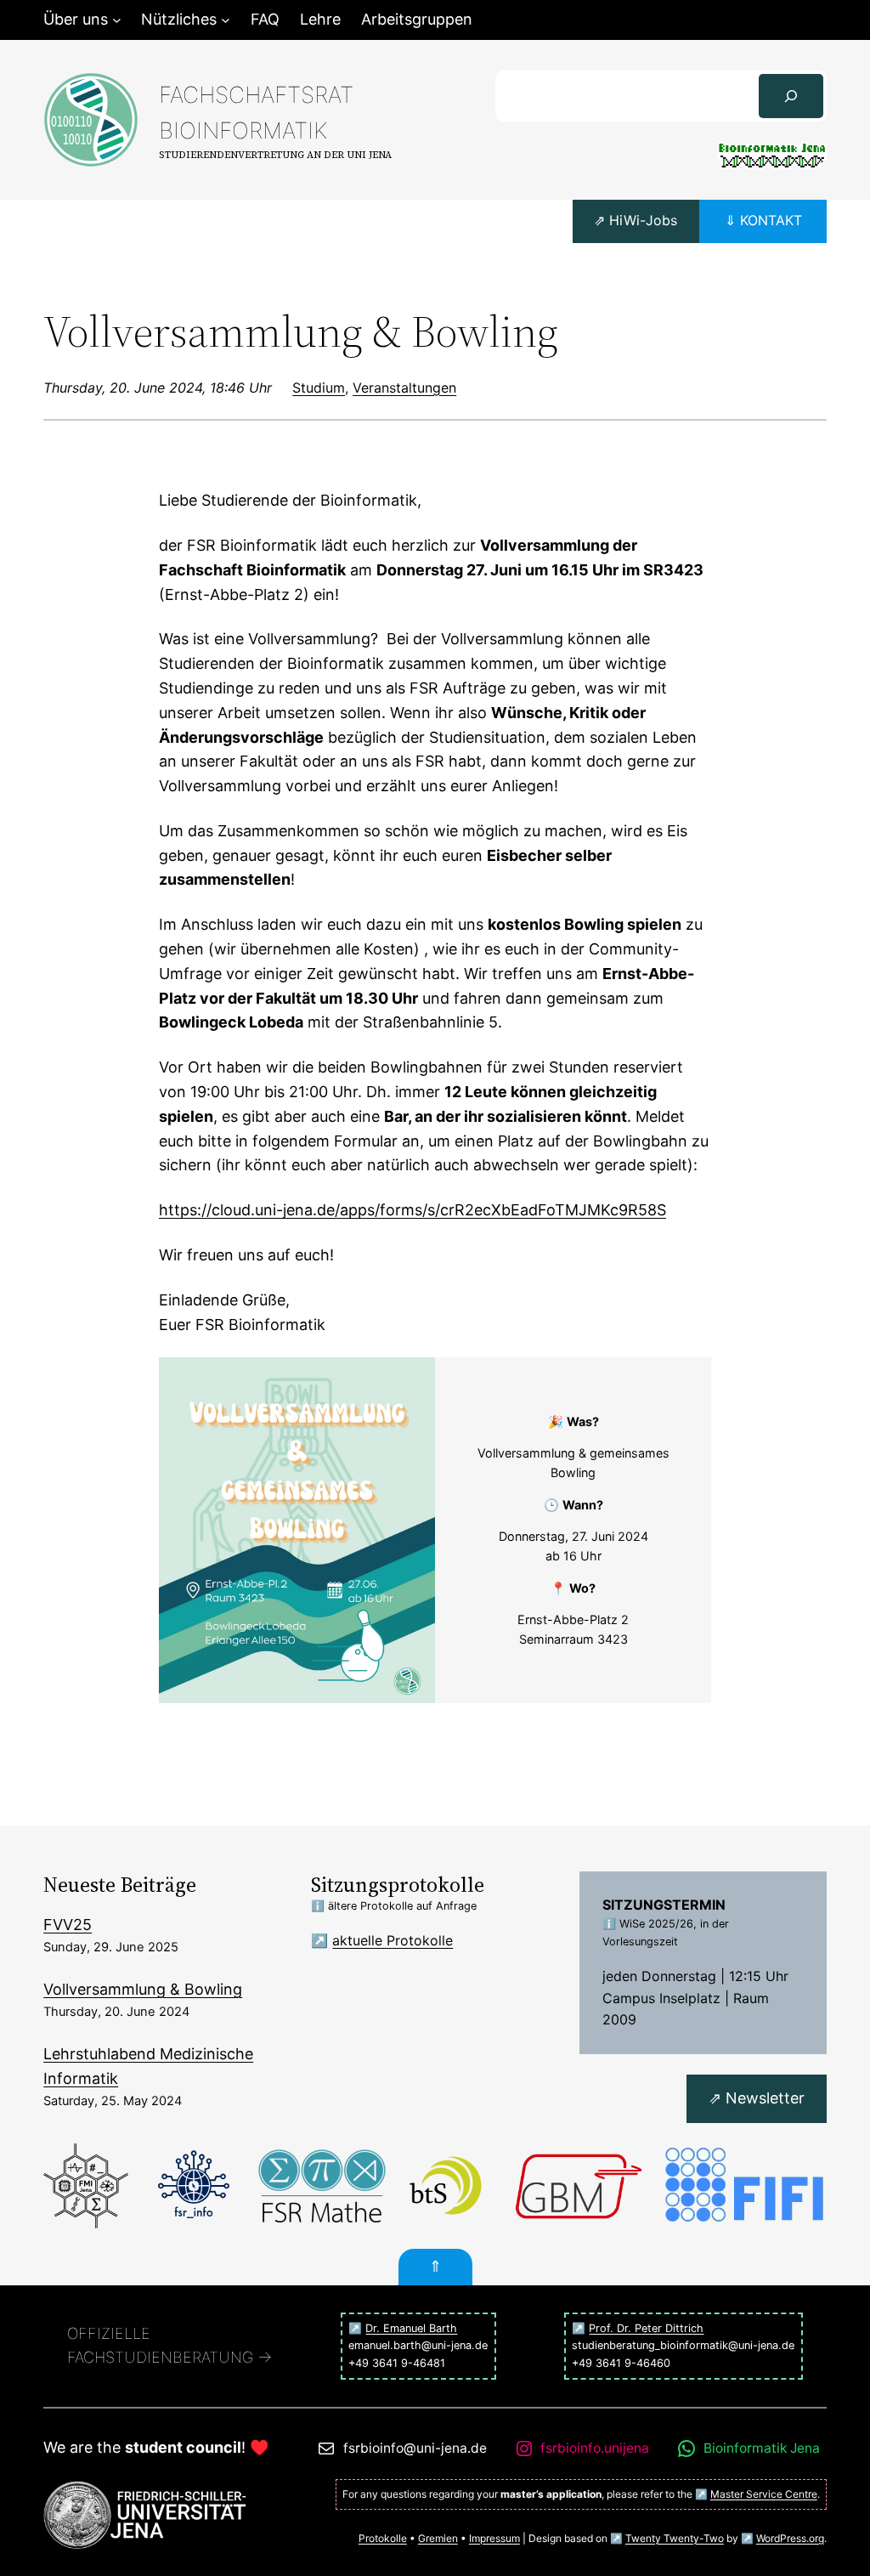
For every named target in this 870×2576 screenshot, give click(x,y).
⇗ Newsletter (757, 2098)
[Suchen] (791, 96)
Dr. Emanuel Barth (411, 2328)
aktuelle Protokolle (393, 1940)
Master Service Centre (764, 2494)
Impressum (494, 2538)
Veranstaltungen (404, 388)
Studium (319, 388)
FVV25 (68, 1925)
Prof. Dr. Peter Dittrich (646, 2328)
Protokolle (383, 2538)
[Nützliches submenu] (226, 20)
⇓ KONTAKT (763, 220)
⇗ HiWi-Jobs (636, 220)
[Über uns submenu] (117, 20)
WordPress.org (790, 2538)
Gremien (438, 2538)
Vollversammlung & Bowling (143, 1989)
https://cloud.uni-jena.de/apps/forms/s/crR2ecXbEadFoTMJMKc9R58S (412, 1210)
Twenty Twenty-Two (675, 2538)
